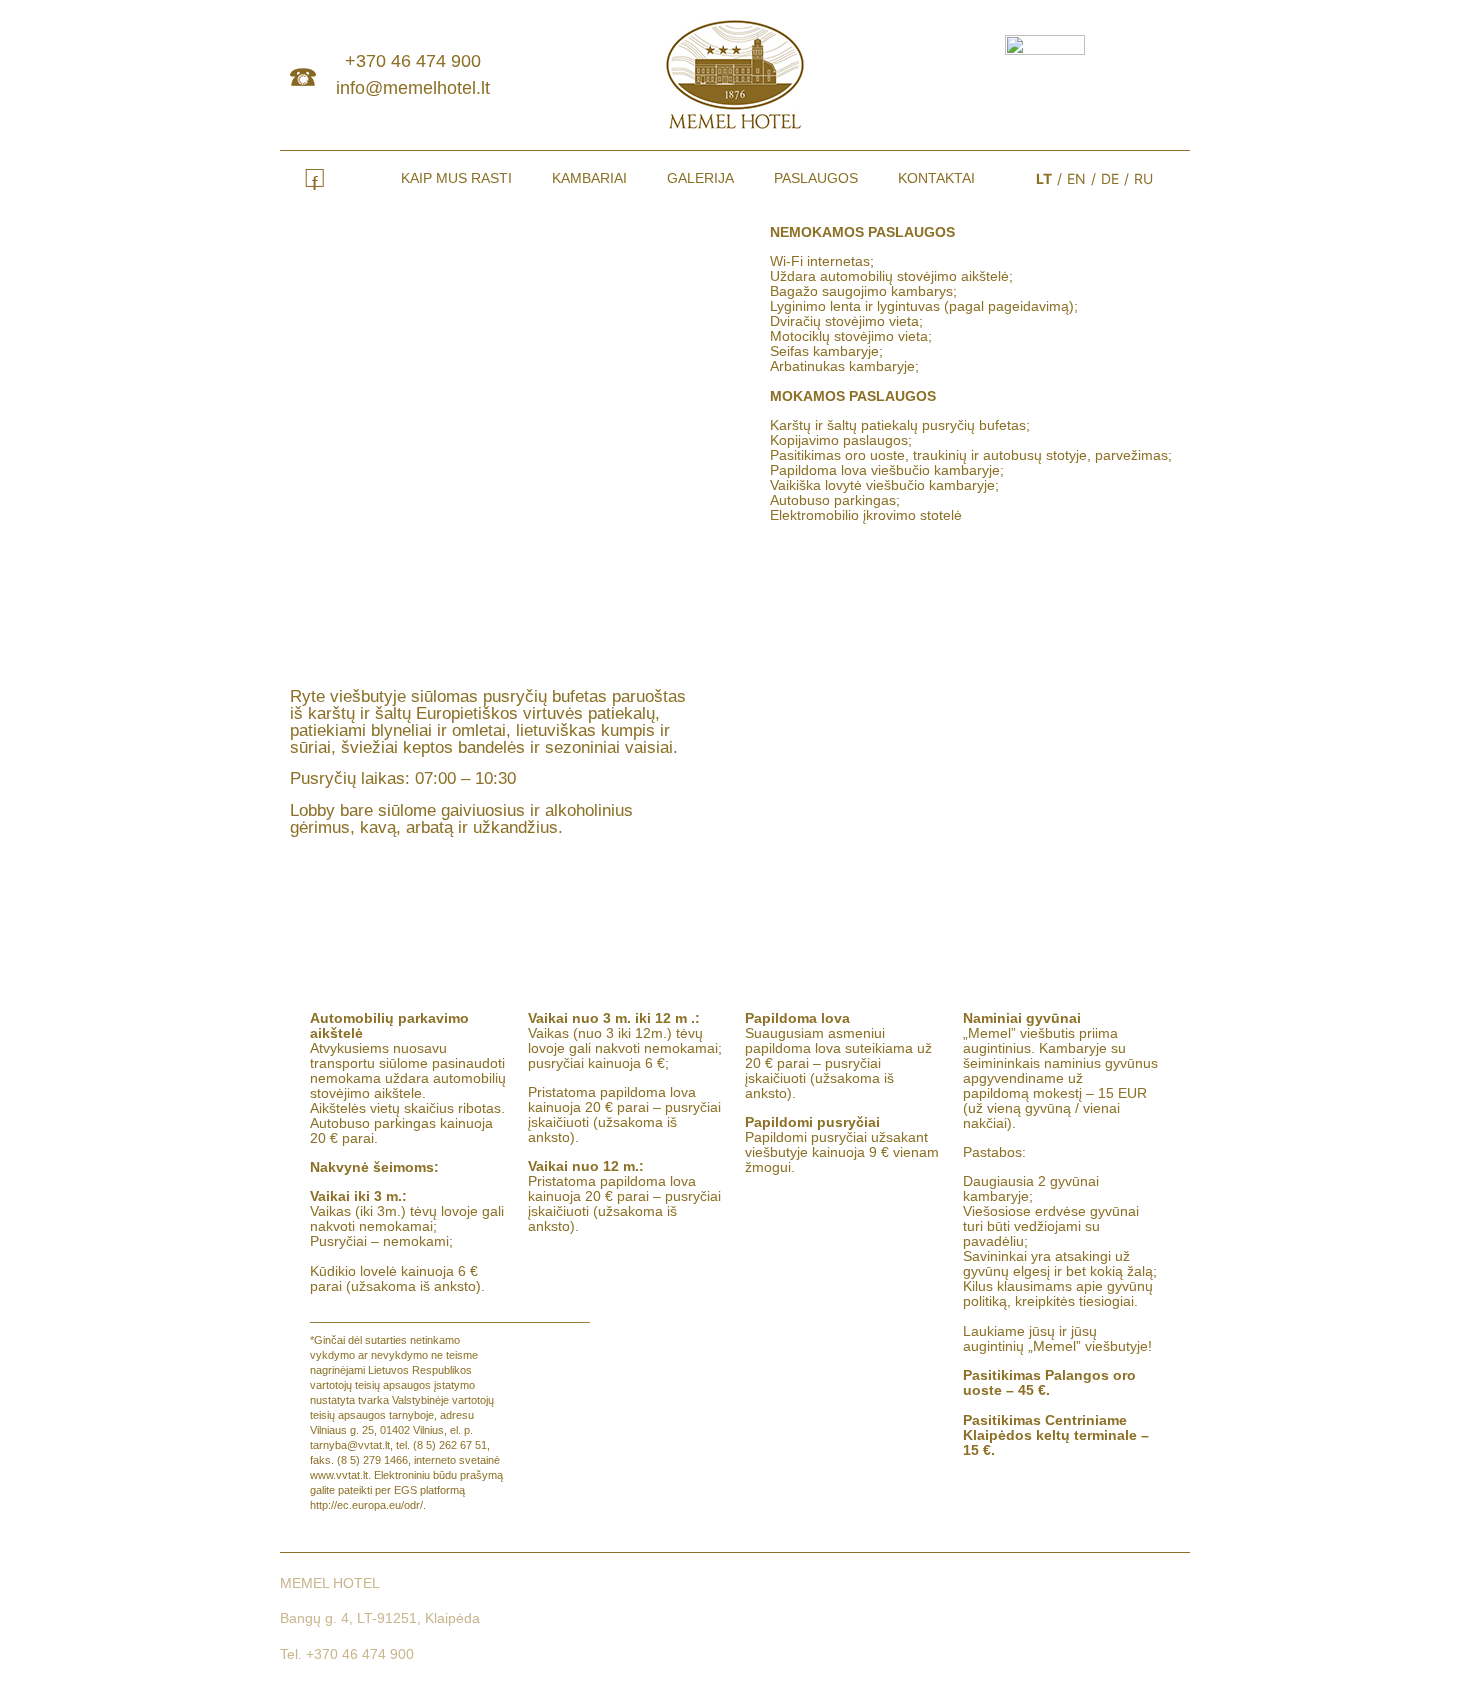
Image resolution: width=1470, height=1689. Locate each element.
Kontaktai (936, 178)
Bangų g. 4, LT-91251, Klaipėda (380, 1618)
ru (1143, 178)
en (1076, 178)
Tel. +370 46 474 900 (347, 1654)
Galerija (700, 178)
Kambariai (589, 178)
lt (1044, 178)
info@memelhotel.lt (413, 88)
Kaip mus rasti (456, 178)
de (1110, 178)
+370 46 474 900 (413, 61)
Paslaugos (816, 178)
